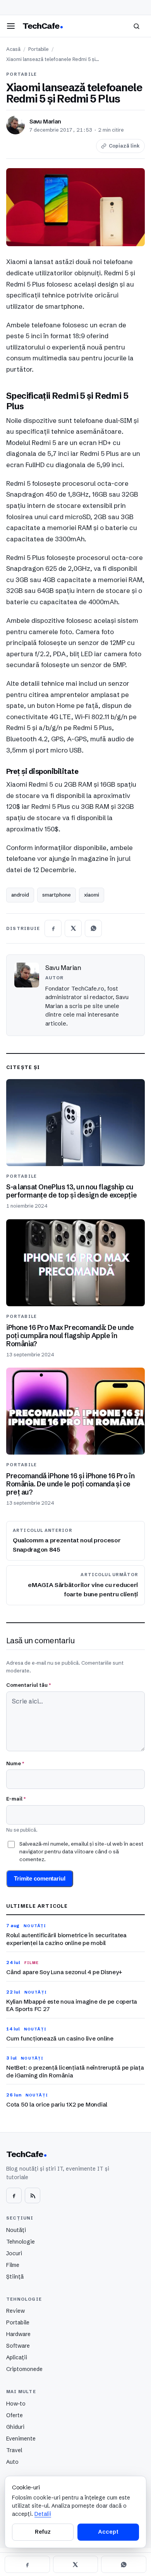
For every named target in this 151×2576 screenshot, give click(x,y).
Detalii (43, 2514)
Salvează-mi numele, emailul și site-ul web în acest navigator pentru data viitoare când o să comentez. (81, 1852)
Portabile (39, 49)
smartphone (57, 895)
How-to (16, 2404)
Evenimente (21, 2439)
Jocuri (14, 2253)
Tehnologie (21, 2242)
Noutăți (16, 2230)
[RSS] (33, 2195)
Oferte (15, 2415)
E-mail (16, 1799)
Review (15, 2311)
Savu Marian (45, 122)
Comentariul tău (28, 1685)
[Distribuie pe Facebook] (53, 928)
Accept (108, 2532)
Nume (15, 1763)
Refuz (43, 2532)
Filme (13, 2265)
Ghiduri (15, 2427)
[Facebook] (14, 2195)
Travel (14, 2450)
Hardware (18, 2334)
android (20, 895)
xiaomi (92, 895)
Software (18, 2346)
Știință (15, 2277)
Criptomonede (24, 2369)
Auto (12, 2462)
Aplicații (17, 2357)
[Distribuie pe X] (73, 928)
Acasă (13, 49)
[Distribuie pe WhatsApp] (93, 928)
